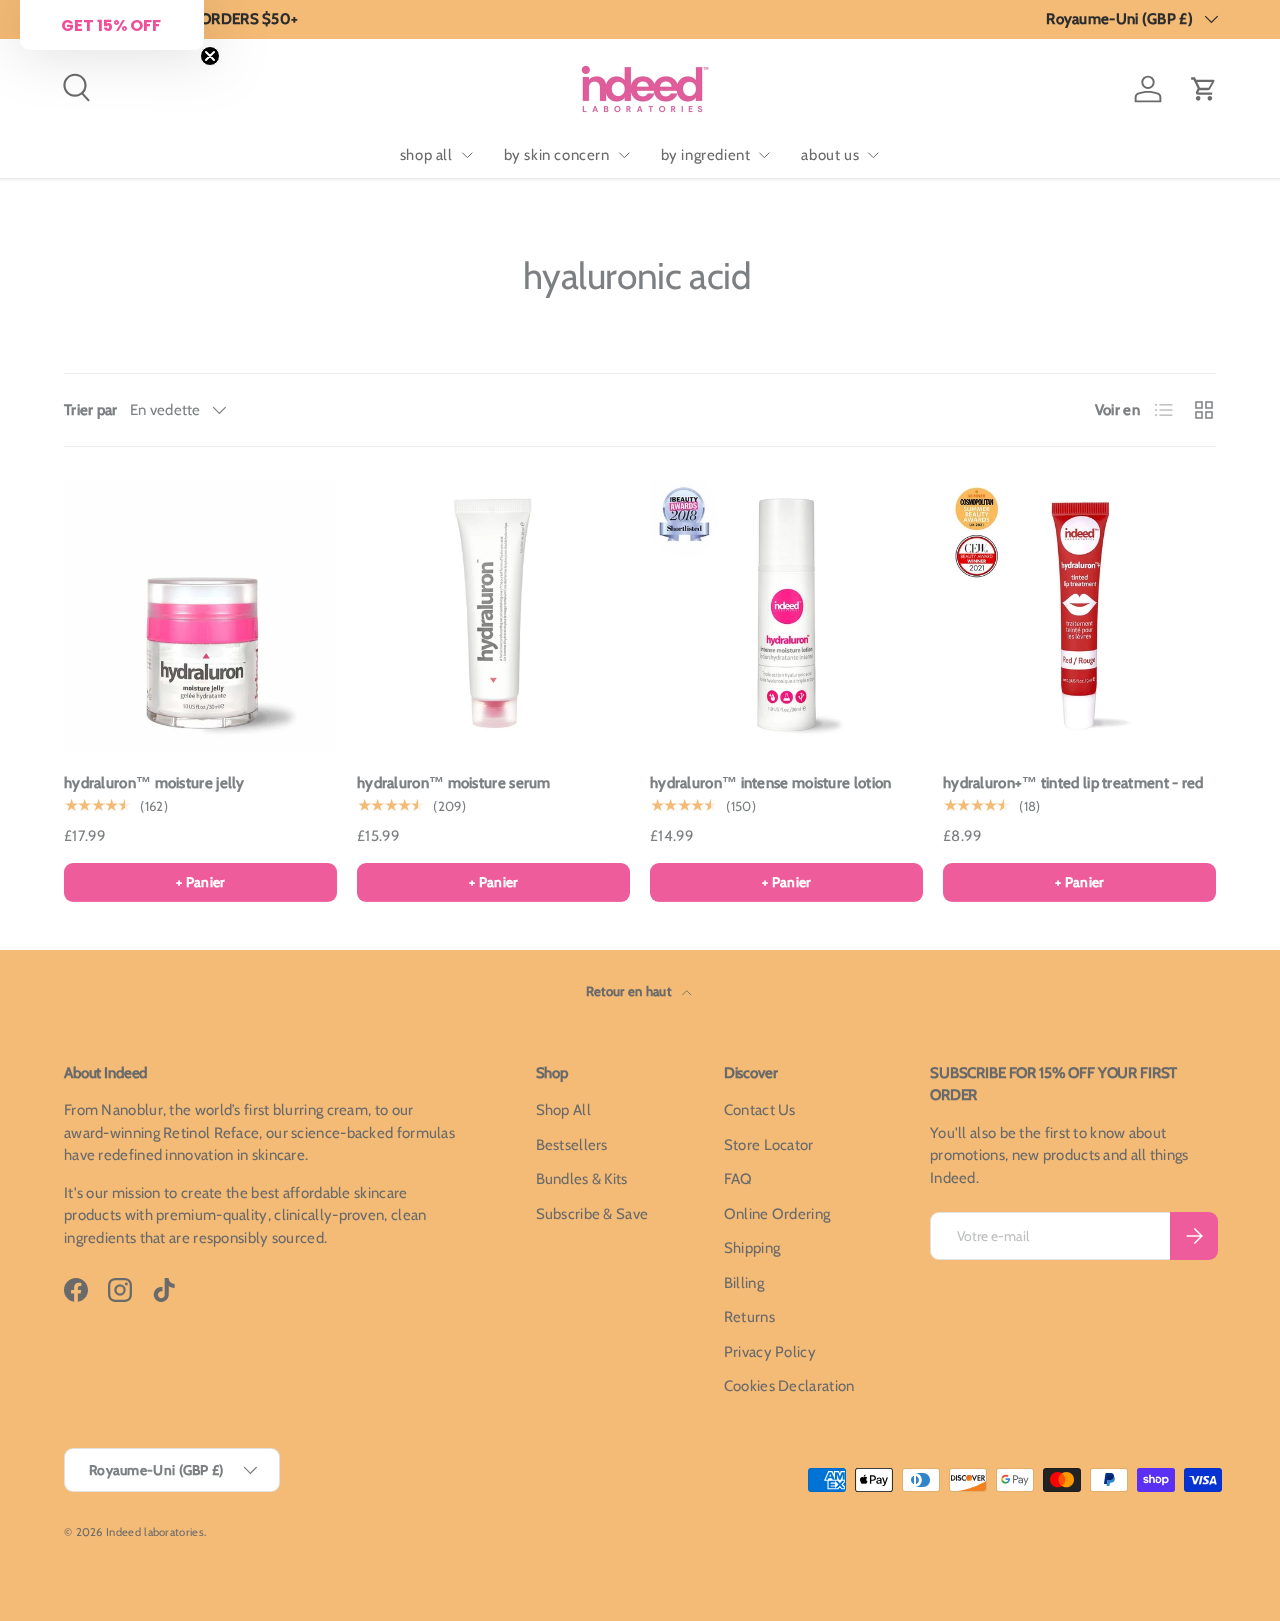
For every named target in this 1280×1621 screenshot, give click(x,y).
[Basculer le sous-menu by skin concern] (624, 155)
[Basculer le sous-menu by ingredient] (764, 155)
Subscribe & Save (592, 1214)
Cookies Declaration (789, 1386)
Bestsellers (572, 1145)
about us (830, 155)
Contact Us (760, 1110)
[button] (1204, 89)
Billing (744, 1283)
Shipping (752, 1248)
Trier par (91, 410)
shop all (426, 155)
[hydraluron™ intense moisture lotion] (786, 615)
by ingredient (706, 155)
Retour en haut (630, 991)
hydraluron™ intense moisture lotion (771, 783)
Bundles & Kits (582, 1179)
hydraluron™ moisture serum (454, 783)
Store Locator (769, 1145)
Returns (749, 1317)
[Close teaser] (210, 56)
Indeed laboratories (155, 1532)
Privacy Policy (770, 1352)
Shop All (563, 1110)
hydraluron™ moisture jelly (154, 783)
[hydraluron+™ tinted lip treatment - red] (1079, 615)
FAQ (738, 1179)
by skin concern (557, 155)
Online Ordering (777, 1214)
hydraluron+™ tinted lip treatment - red (1073, 783)
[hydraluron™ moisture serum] (493, 615)
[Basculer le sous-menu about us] (873, 155)
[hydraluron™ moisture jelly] (200, 615)
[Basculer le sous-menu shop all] (467, 155)
